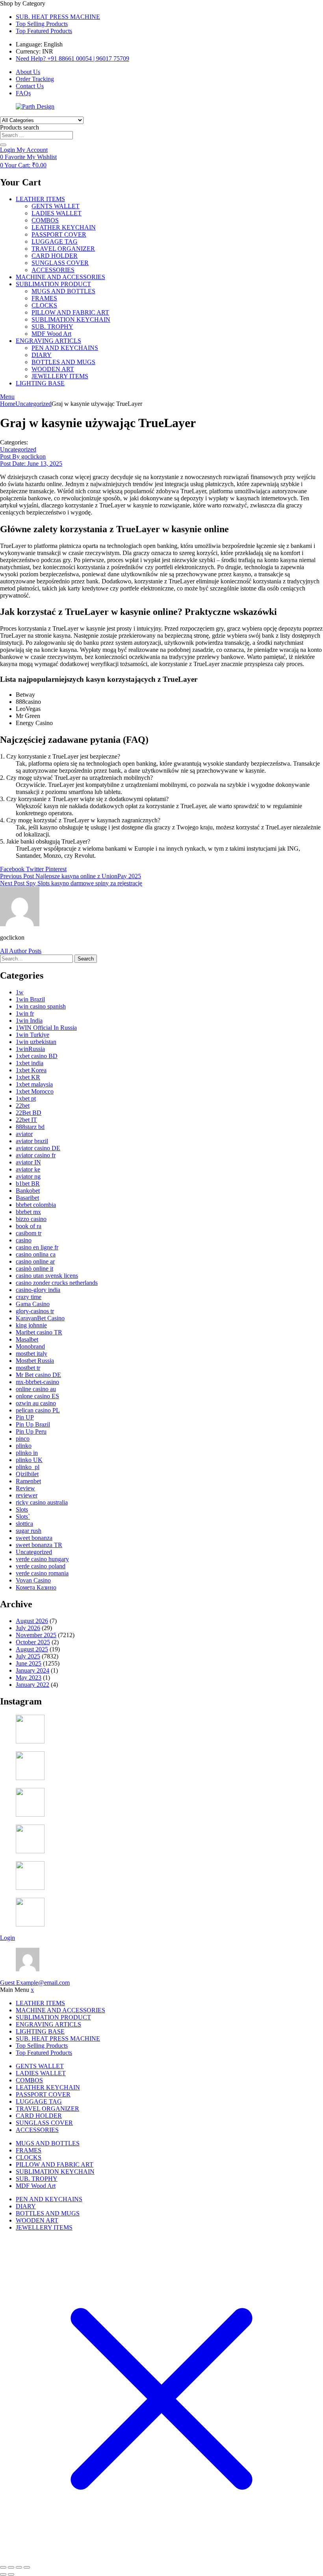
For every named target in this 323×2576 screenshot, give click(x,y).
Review (25, 1488)
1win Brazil (30, 999)
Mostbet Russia (35, 1361)
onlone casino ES (37, 1396)
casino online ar (35, 1261)
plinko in (27, 1453)
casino (24, 1240)
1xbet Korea (31, 1070)
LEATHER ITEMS (40, 199)
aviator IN (28, 1162)
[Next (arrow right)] (11, 2574)
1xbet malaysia (34, 1084)
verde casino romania (42, 1573)
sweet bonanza (34, 1538)
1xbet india (30, 1063)
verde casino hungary (42, 1559)
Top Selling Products (42, 24)
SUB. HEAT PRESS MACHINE (58, 17)
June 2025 (29, 1663)
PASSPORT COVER (59, 234)
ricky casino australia (42, 1502)
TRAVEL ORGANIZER (63, 249)
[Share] (19, 2567)
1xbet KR (28, 1077)
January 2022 (32, 1685)
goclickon (23, 456)
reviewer (27, 1495)
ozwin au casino (36, 1403)
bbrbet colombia (36, 1205)
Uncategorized (33, 404)
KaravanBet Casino (40, 1318)
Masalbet (27, 1339)
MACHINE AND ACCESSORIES (60, 277)
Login (7, 1938)
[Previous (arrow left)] (3, 2574)
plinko (24, 1446)
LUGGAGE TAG (55, 241)
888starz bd (30, 1127)
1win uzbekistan (36, 1042)
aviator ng (28, 1176)
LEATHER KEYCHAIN (64, 227)
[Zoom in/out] (3, 2567)
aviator (24, 1134)
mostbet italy (32, 1354)
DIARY (42, 355)
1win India (29, 1021)
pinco (23, 1439)
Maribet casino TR (39, 1332)
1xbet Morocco (35, 1091)
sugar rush (29, 1531)
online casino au (36, 1389)
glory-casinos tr (35, 1311)
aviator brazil (32, 1141)
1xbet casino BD (37, 1056)
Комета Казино (36, 1587)
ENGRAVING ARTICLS (48, 341)
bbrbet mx (28, 1212)
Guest (35, 1983)
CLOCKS (44, 305)
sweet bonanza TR (39, 1545)
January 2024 (32, 1670)
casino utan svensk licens (47, 1276)
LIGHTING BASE (40, 383)
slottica (24, 1524)
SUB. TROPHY (52, 327)
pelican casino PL (38, 1410)
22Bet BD (29, 1113)
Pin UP (25, 1417)
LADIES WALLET (57, 213)
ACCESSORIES (53, 270)
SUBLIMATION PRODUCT (53, 284)
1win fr (25, 1013)
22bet (23, 1106)
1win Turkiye (32, 1035)
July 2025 (28, 1656)
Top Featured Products (44, 31)
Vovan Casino (33, 1580)
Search (86, 959)
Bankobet (28, 1191)
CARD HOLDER (55, 256)
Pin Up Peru (31, 1431)
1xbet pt (26, 1098)
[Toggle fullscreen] (11, 2567)
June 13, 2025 (31, 464)
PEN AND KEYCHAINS (65, 348)
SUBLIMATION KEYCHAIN (71, 319)
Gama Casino (33, 1304)
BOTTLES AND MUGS (63, 362)
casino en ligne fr (37, 1247)
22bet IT (26, 1120)
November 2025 (36, 1635)
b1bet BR (28, 1183)
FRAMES (44, 298)
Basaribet (27, 1198)
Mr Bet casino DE (38, 1375)
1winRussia (30, 1049)
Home (8, 404)
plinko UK (29, 1460)
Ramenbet (28, 1481)
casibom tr (29, 1233)
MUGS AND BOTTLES (63, 291)
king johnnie (31, 1325)
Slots (22, 1509)
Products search (19, 127)
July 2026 (28, 1628)
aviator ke (28, 1169)
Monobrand (30, 1346)
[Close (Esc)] (27, 2567)
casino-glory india (38, 1290)
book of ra (29, 1226)
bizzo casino (31, 1219)
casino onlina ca (36, 1254)
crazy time (29, 1297)
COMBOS (45, 220)
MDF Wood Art (51, 334)
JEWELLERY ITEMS (60, 376)
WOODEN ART (53, 369)
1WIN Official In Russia (46, 1028)
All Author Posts (21, 951)
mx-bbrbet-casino (37, 1382)
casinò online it (34, 1269)
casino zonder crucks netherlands (57, 1283)
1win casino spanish (41, 1006)
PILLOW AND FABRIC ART (70, 312)
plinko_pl (28, 1467)
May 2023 (29, 1678)
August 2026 (32, 1621)
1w (20, 992)
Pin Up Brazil (33, 1424)
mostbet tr (28, 1368)
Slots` (23, 1517)
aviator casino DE (38, 1148)
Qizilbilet (27, 1474)
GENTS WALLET (56, 206)
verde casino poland (41, 1566)
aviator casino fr (36, 1155)
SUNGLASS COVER (60, 263)
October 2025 (33, 1642)
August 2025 (32, 1649)
